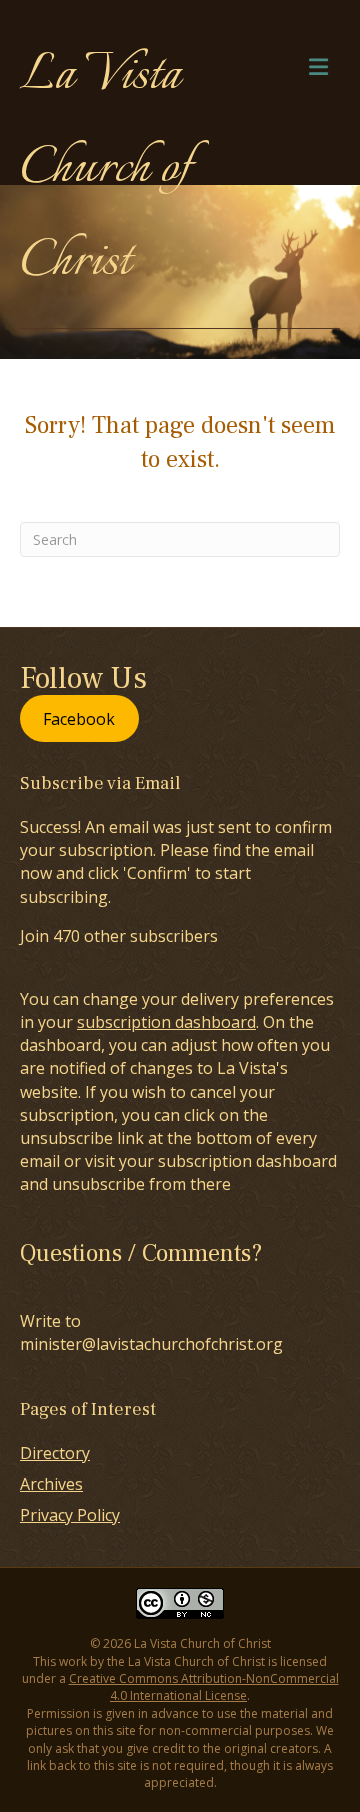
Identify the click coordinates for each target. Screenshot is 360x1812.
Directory (55, 1453)
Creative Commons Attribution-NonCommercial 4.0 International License (204, 1687)
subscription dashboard (166, 1022)
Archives (51, 1484)
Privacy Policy (70, 1515)
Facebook (79, 719)
